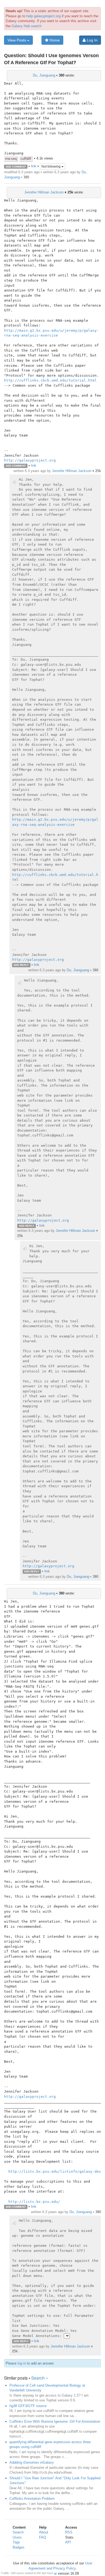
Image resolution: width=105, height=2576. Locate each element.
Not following (51, 167)
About (44, 2532)
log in (22, 2363)
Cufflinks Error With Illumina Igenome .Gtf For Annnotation (55, 2421)
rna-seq (11, 159)
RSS (69, 2532)
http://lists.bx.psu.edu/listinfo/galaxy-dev (55, 2171)
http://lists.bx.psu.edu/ (34, 2202)
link (34, 166)
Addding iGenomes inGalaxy (32, 2462)
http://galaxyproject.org (30, 460)
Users (17, 2537)
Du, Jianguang (44, 75)
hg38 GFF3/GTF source (28, 2406)
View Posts (17, 40)
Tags (16, 2542)
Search (18, 2532)
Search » (40, 2378)
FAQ (43, 2537)
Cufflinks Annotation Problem (32, 2499)
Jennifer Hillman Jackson (44, 192)
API (68, 2542)
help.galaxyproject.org (43, 16)
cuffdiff (26, 159)
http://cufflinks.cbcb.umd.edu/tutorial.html (50, 380)
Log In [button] (92, 40)
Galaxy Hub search (27, 26)
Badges (19, 2547)
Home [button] (54, 40)
